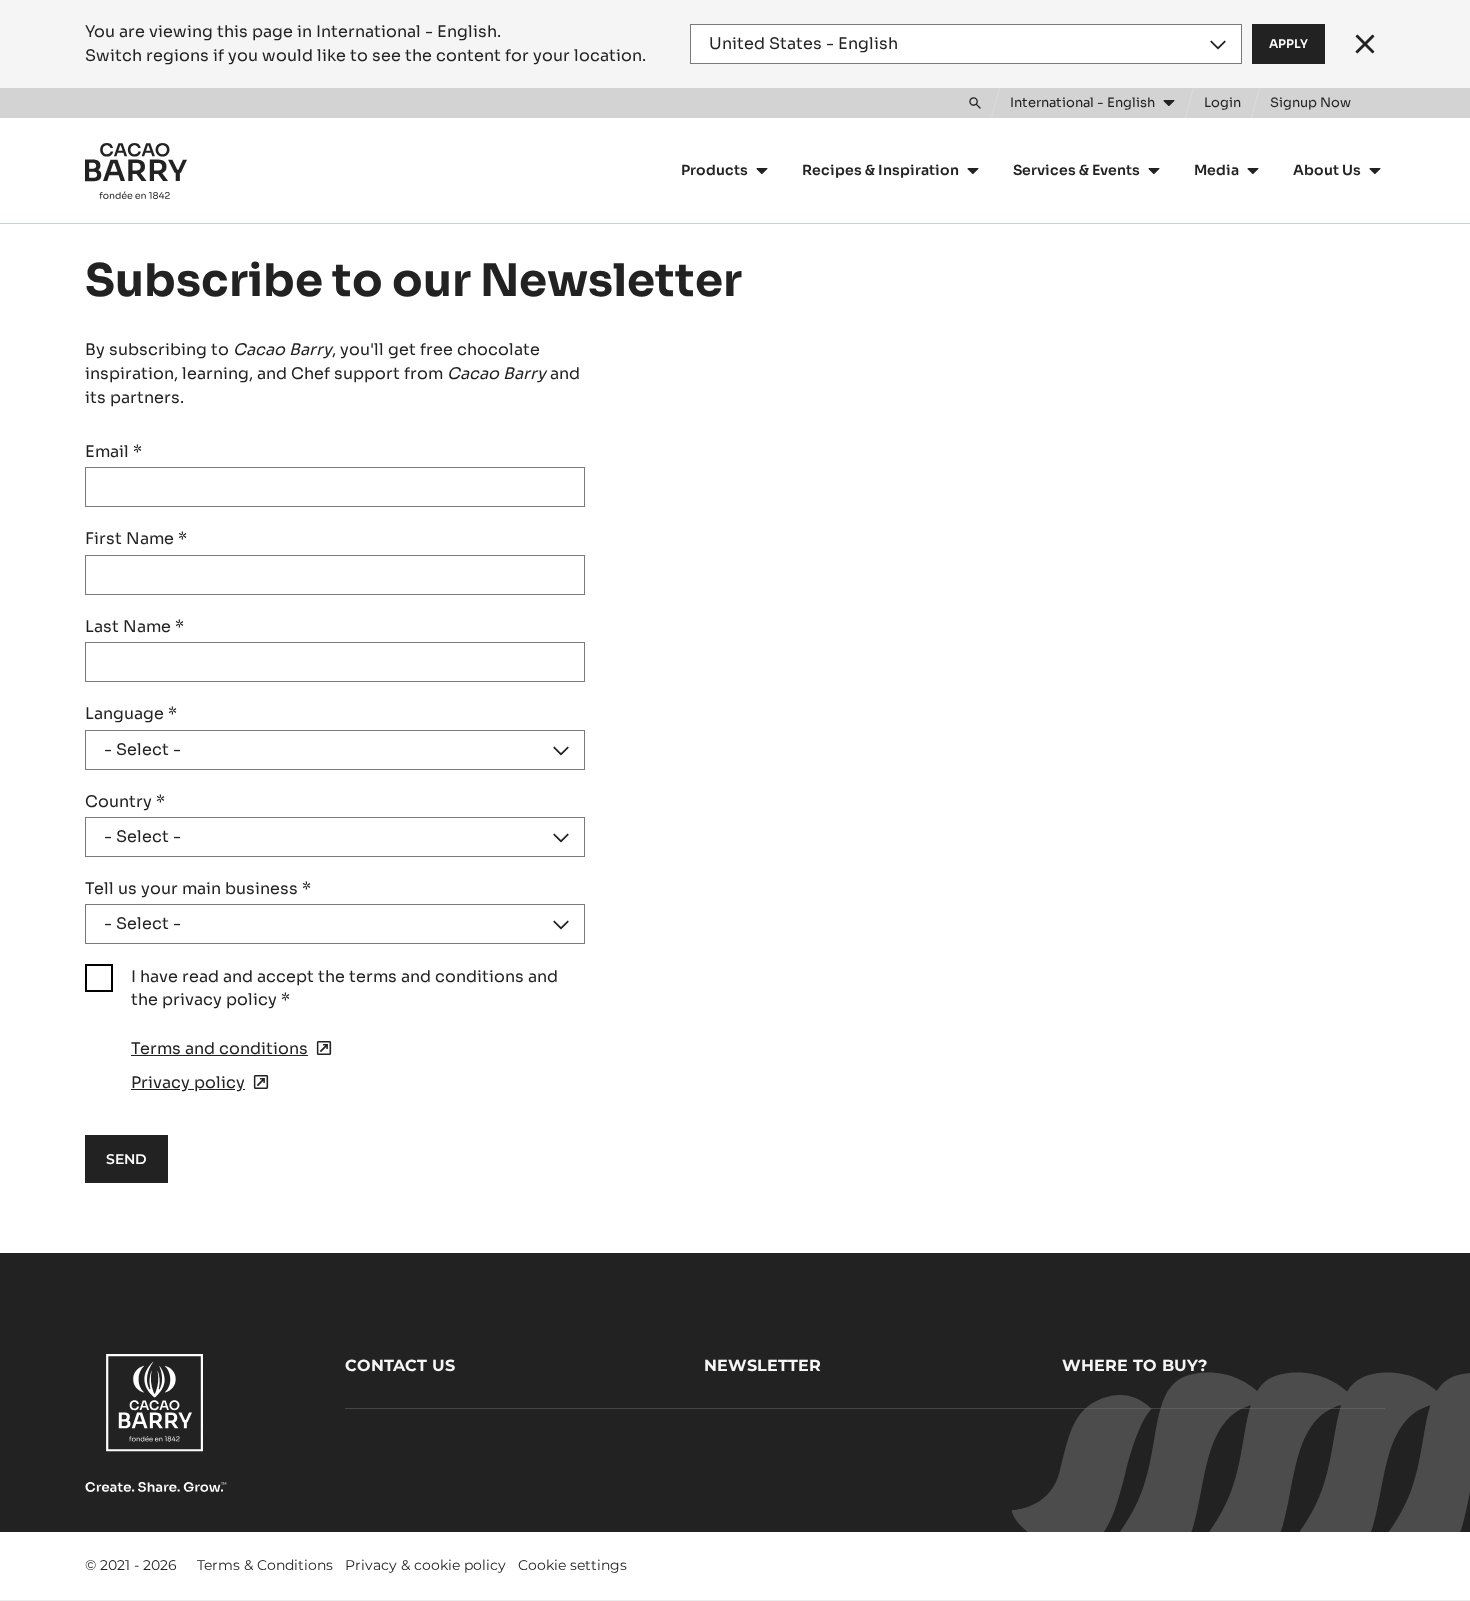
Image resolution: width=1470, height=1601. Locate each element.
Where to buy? (1134, 1365)
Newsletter (762, 1365)
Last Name (134, 626)
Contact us (400, 1365)
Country (125, 801)
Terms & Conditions (265, 1565)
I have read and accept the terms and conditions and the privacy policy (344, 987)
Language (131, 713)
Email (113, 451)
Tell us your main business (198, 888)
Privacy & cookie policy (425, 1565)
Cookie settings (572, 1565)
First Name (136, 538)
